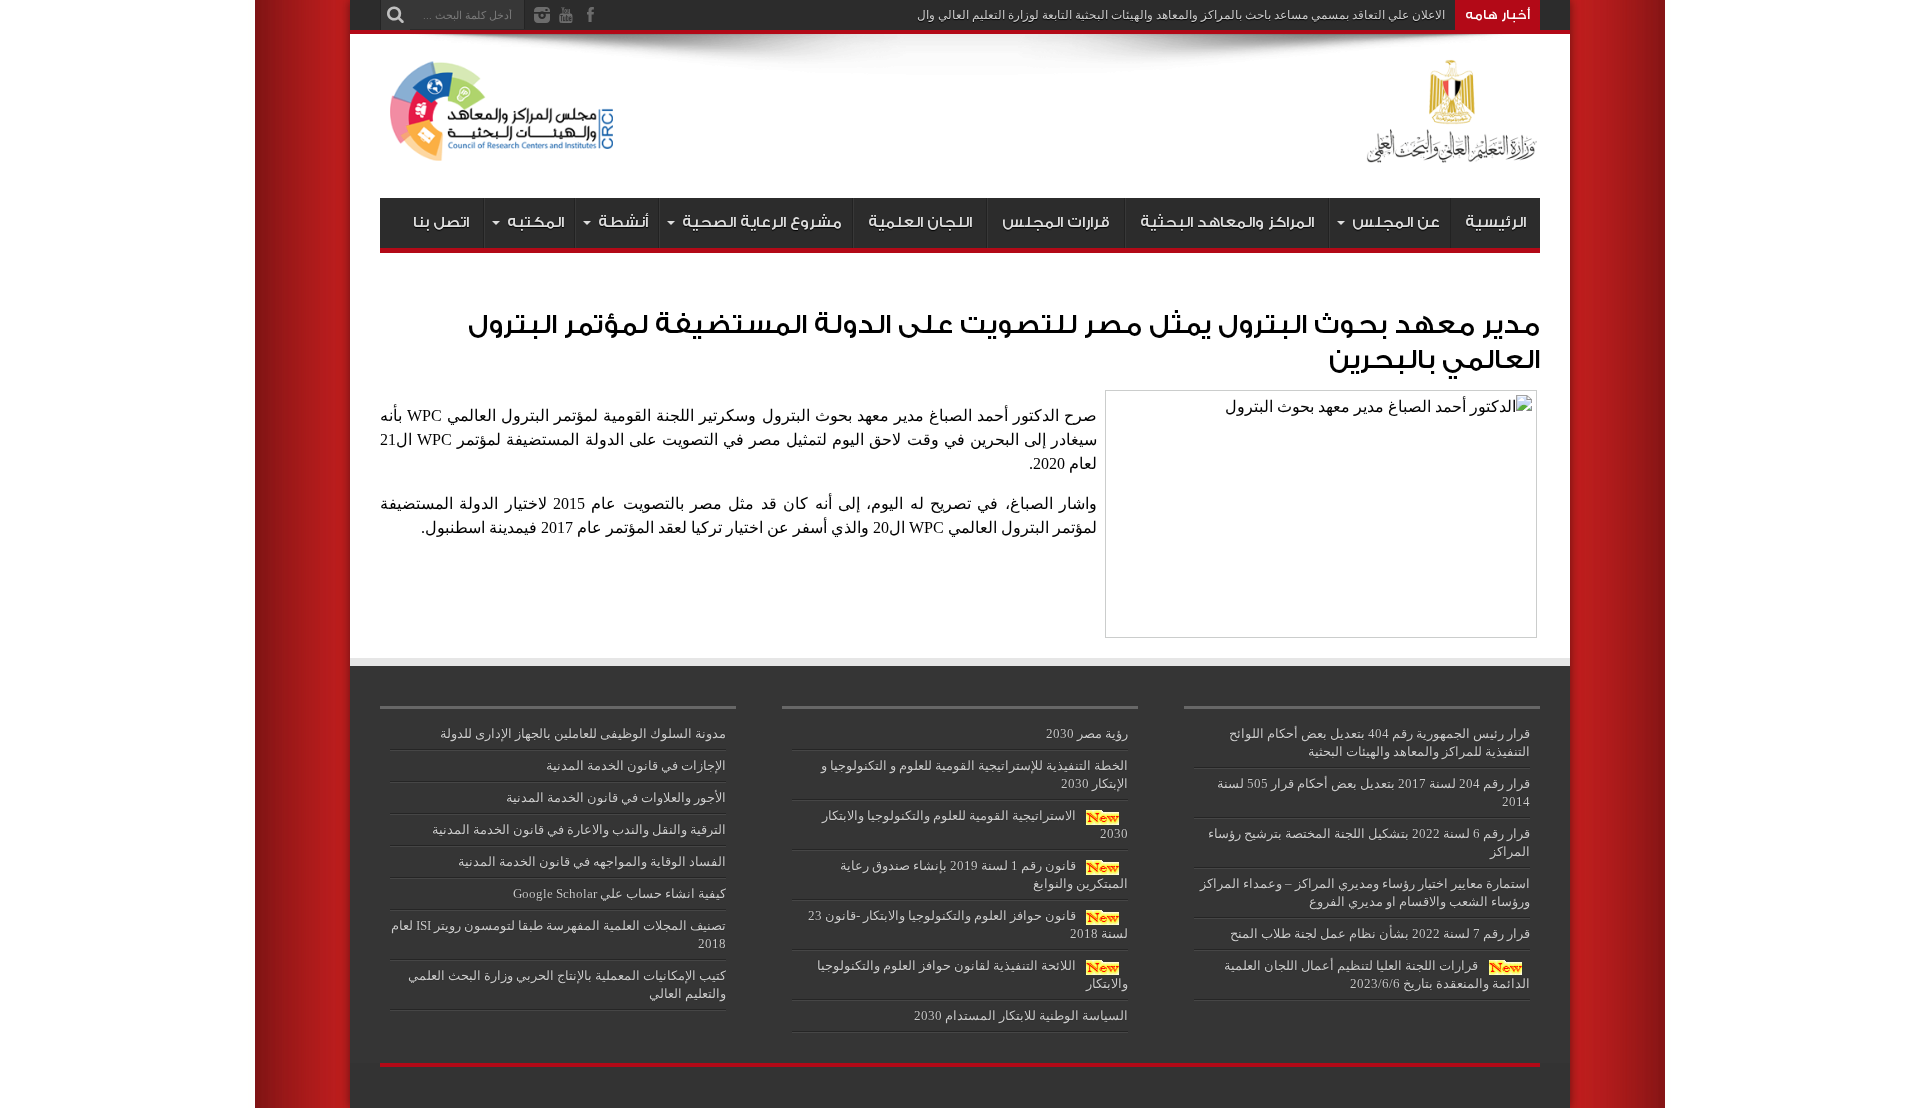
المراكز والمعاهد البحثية (1227, 222)
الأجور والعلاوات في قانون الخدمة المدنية (616, 797)
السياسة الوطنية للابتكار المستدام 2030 (1021, 1015)
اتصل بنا (441, 222)
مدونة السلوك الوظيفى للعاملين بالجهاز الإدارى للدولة (583, 733)
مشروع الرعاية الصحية (762, 222)
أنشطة (623, 222)
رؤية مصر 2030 (1087, 733)
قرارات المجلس (1056, 222)
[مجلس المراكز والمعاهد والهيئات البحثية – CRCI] (960, 148)
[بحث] (395, 15)
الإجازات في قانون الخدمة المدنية (636, 765)
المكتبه (535, 222)
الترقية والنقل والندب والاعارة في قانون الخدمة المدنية (579, 829)
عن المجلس (1396, 222)
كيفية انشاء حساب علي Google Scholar (619, 893)
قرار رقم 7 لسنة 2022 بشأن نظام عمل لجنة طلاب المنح (1380, 933)
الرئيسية (1495, 222)
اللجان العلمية (920, 222)
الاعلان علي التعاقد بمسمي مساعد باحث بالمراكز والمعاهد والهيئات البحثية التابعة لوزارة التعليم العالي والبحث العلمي (1153, 15)
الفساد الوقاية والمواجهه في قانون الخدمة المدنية (592, 861)
